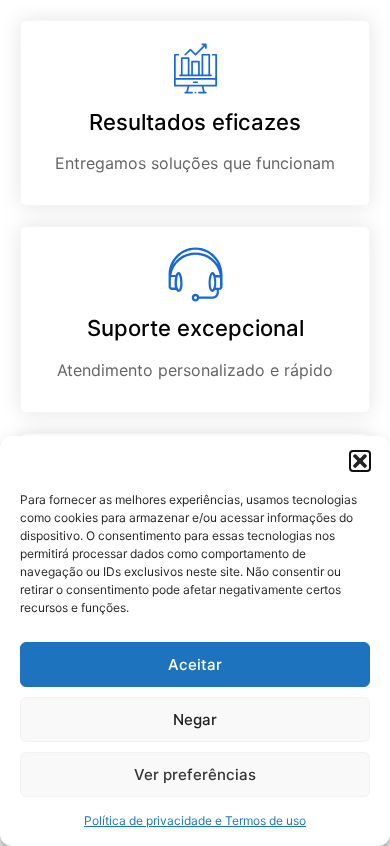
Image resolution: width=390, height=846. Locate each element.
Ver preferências (195, 774)
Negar (195, 719)
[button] (360, 461)
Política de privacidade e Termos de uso (195, 820)
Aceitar (195, 664)
